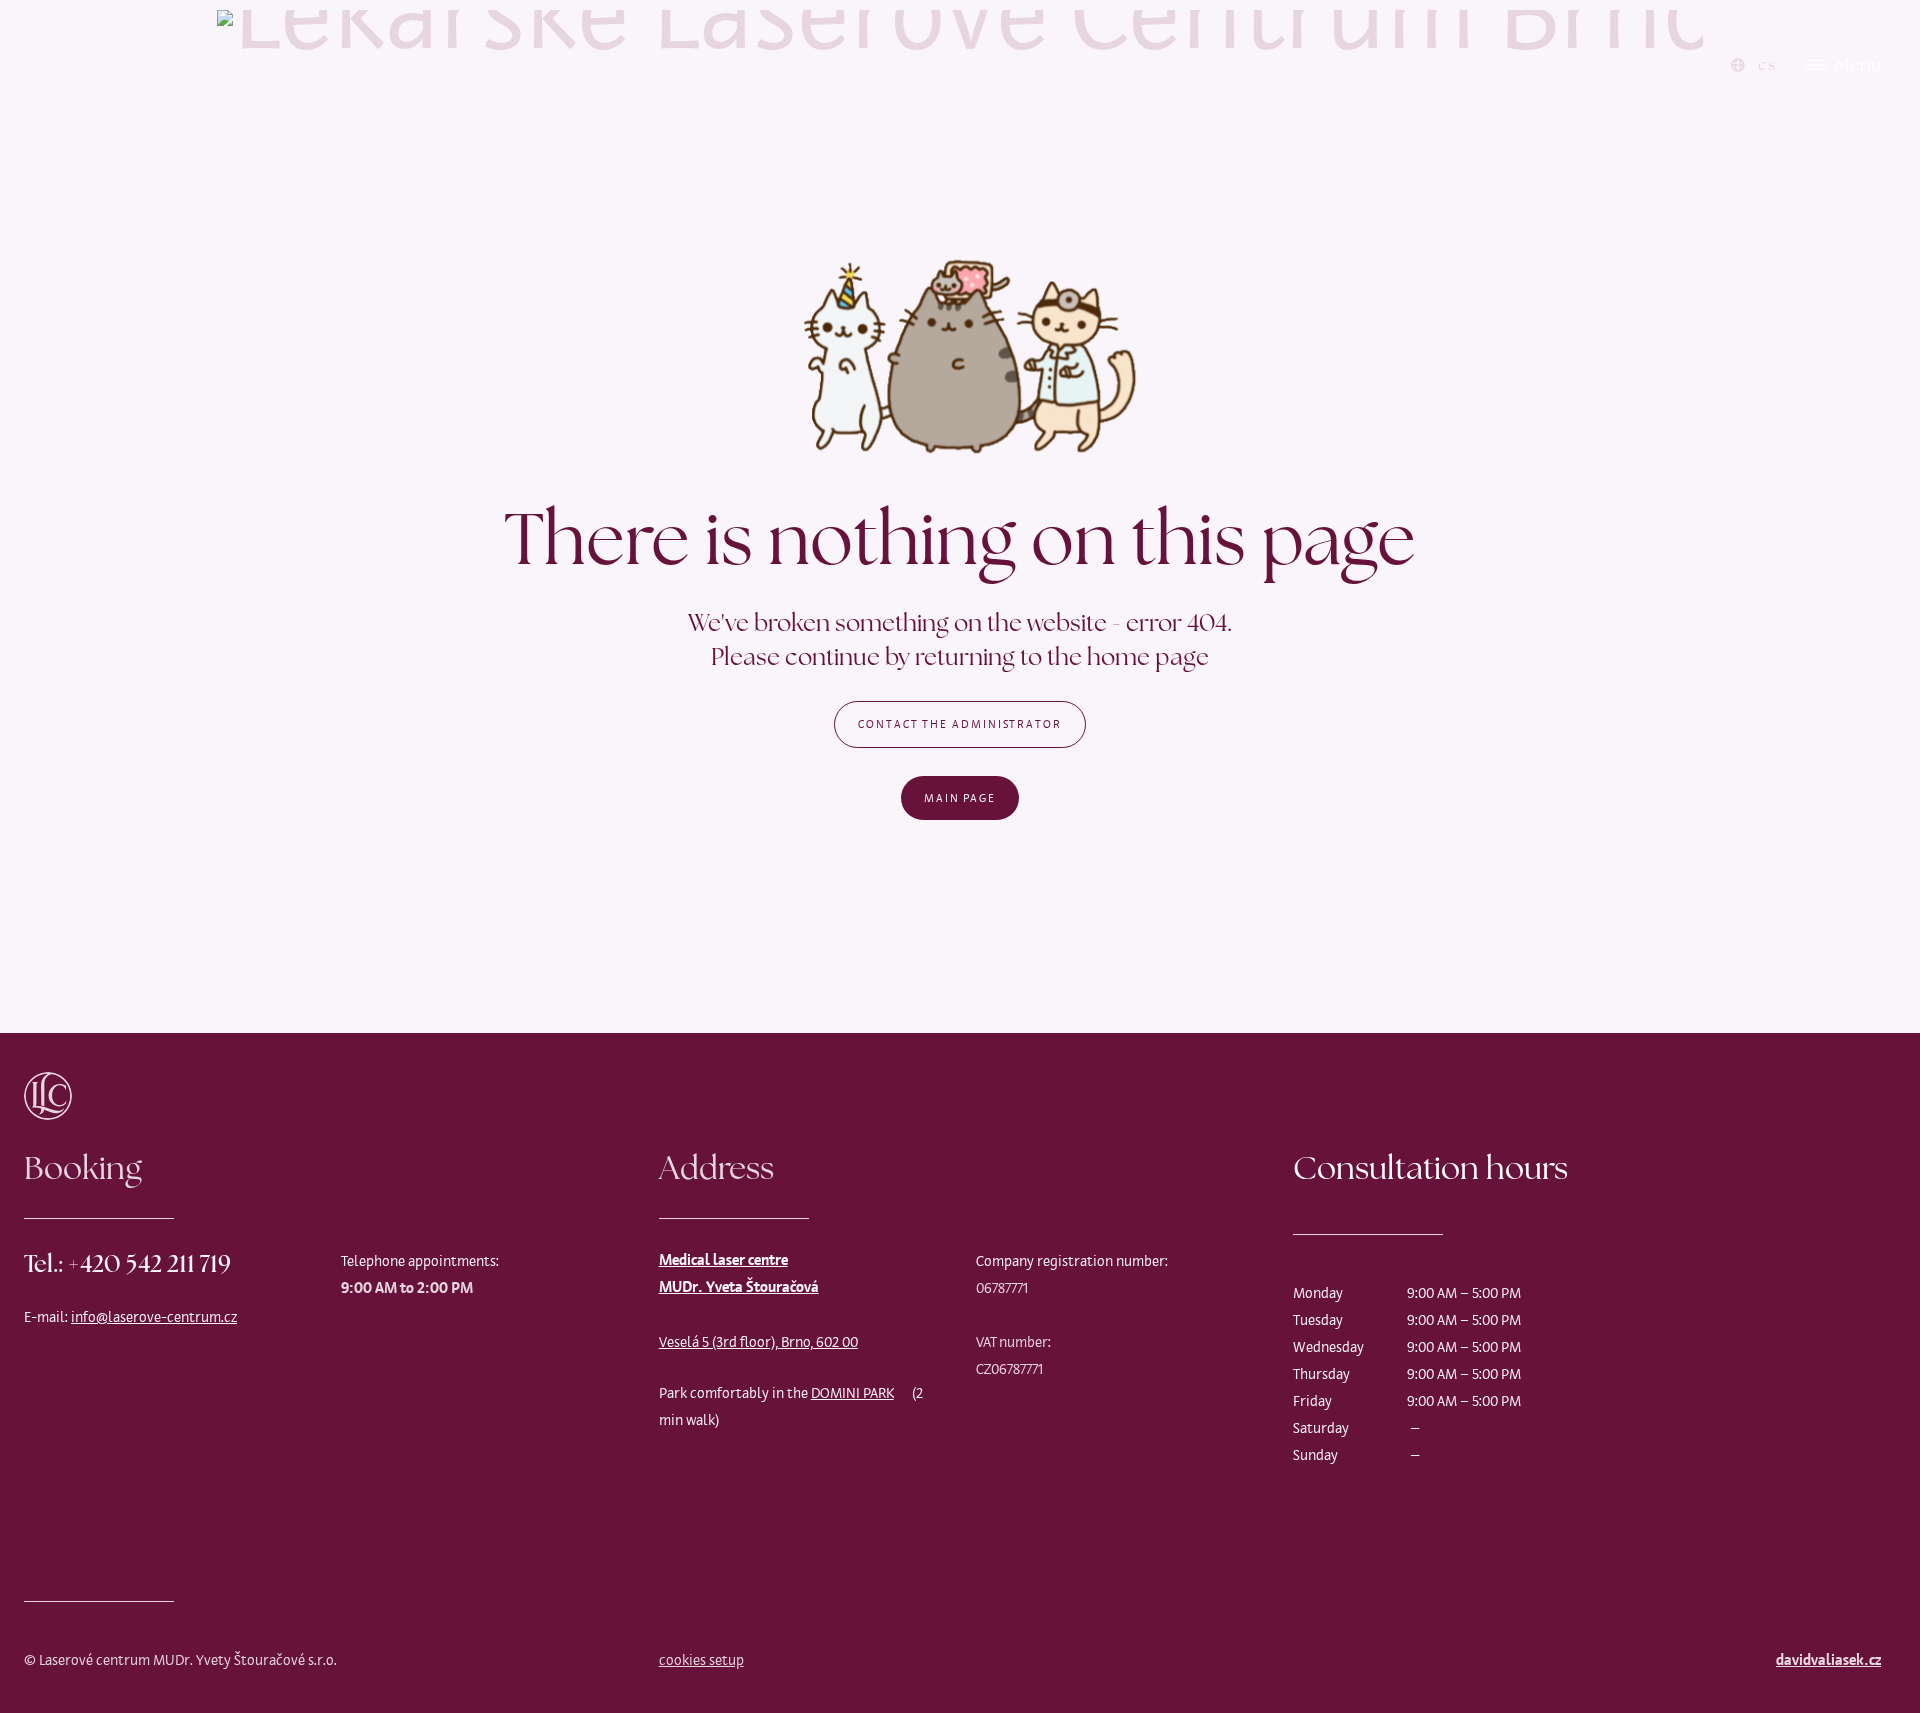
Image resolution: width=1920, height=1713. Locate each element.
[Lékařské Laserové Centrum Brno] (960, 65)
